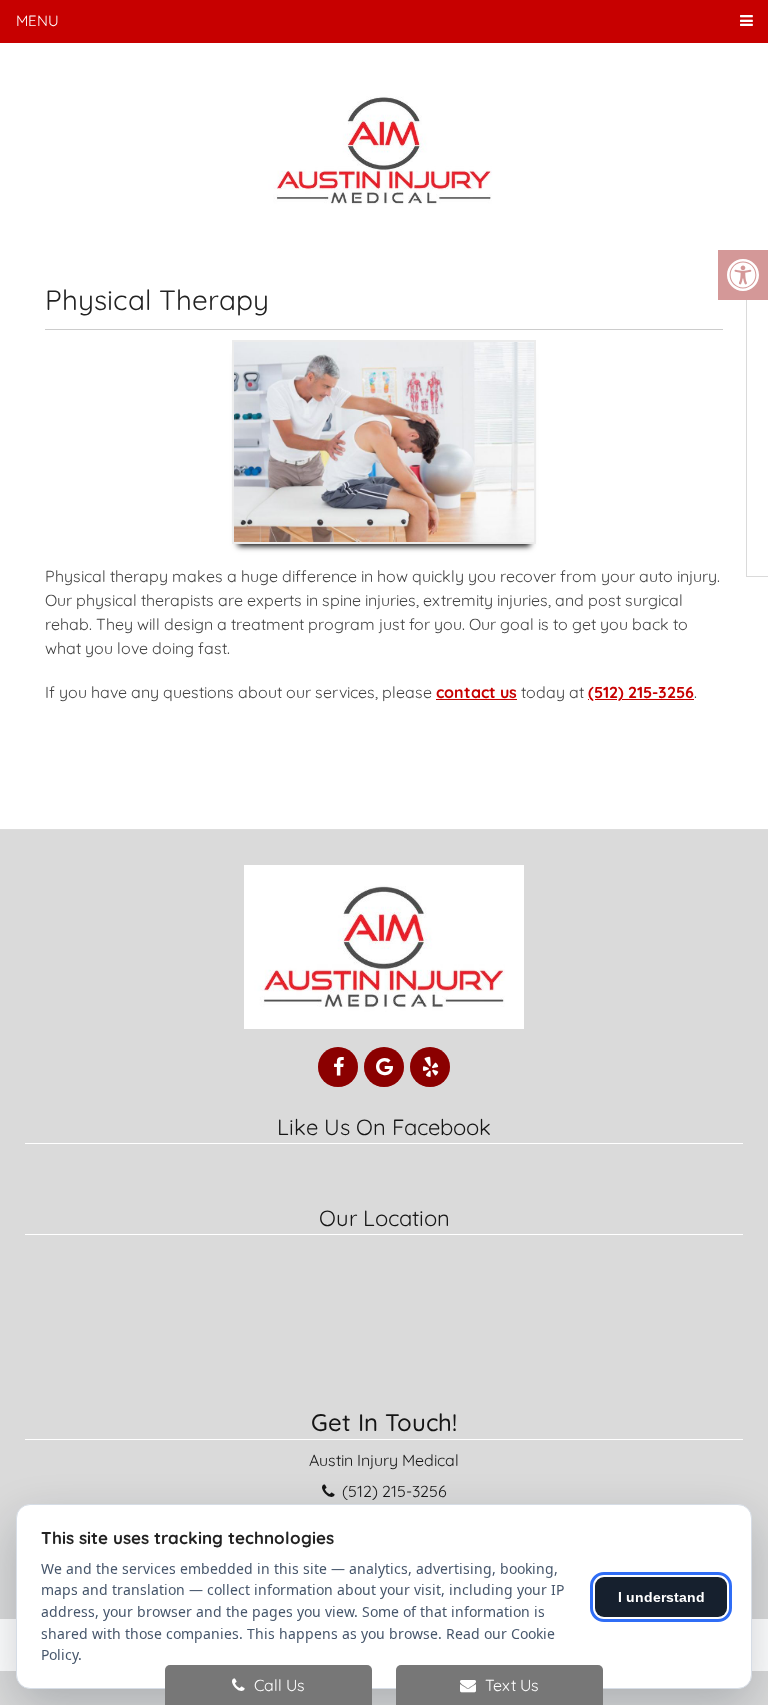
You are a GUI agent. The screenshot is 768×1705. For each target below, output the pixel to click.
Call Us (277, 1685)
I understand (661, 1597)
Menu (37, 20)
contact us (476, 692)
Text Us (510, 1685)
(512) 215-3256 (641, 692)
